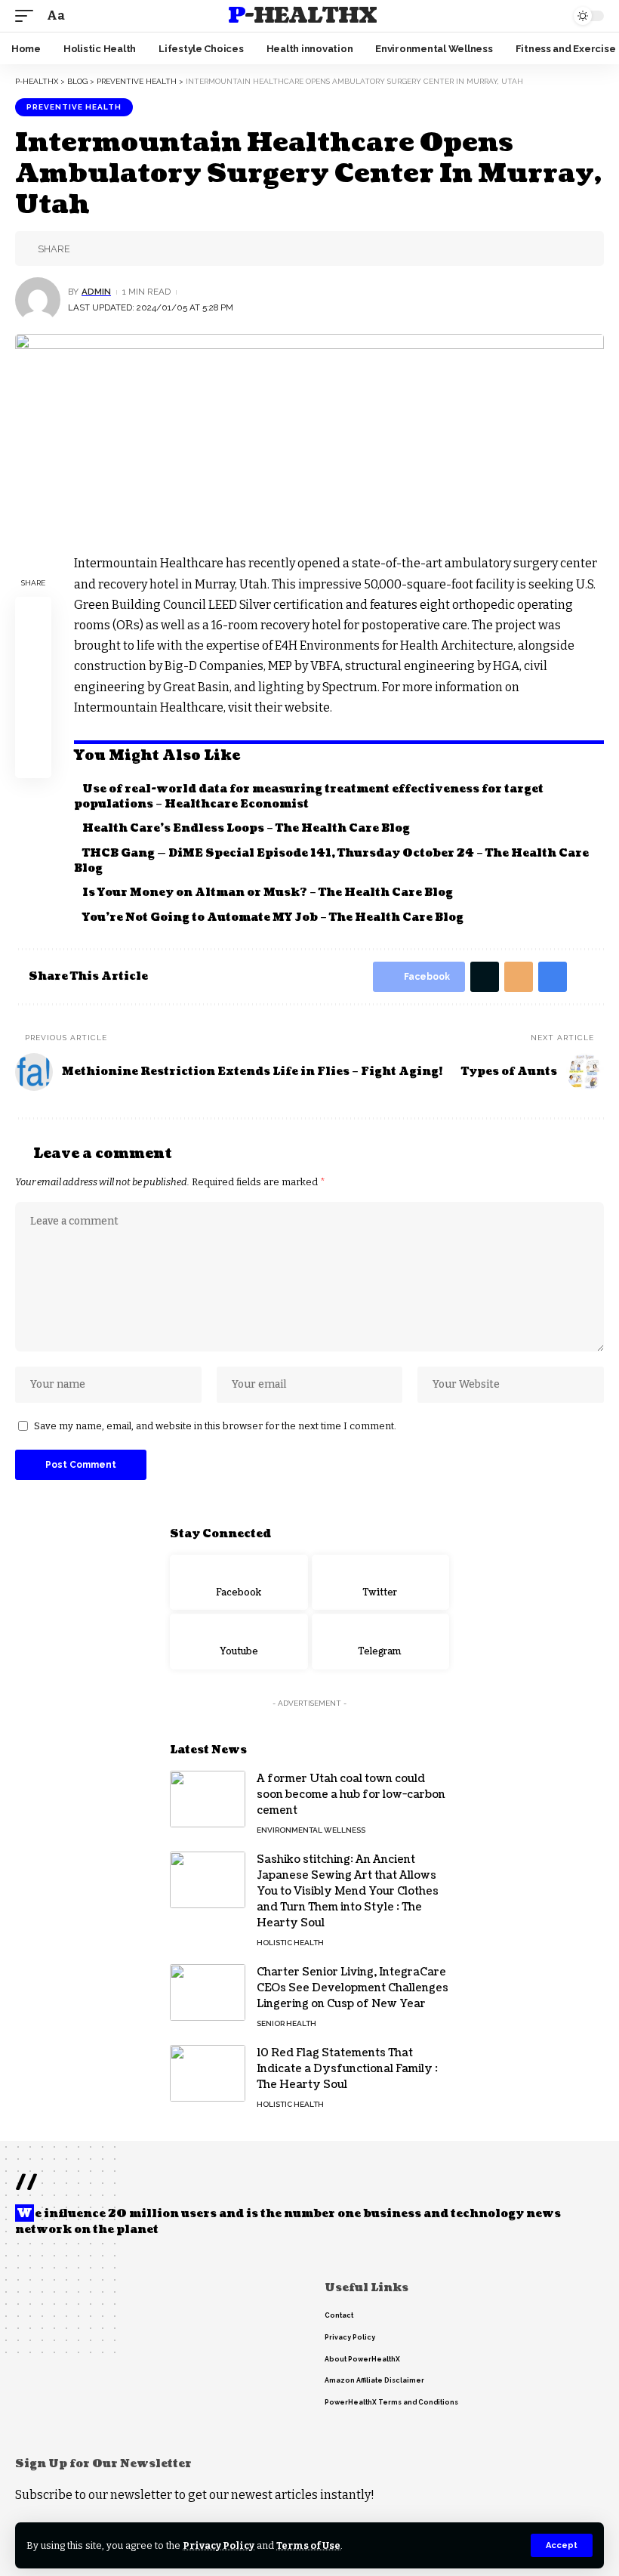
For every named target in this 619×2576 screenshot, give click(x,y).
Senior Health (286, 2023)
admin (96, 292)
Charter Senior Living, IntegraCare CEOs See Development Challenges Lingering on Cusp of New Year (353, 1988)
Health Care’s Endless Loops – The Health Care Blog (246, 828)
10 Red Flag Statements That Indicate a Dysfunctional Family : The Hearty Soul (347, 2069)
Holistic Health (290, 1943)
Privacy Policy (219, 2545)
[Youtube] (239, 1642)
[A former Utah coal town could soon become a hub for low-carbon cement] (208, 1799)
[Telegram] (381, 1642)
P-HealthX (302, 16)
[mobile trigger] (28, 15)
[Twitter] (381, 1583)
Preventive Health (74, 107)
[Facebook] (239, 1583)
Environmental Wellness (311, 1830)
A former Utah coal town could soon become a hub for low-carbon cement (351, 1795)
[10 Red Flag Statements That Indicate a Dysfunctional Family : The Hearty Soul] (208, 2073)
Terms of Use (308, 2545)
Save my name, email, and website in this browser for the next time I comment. (215, 1426)
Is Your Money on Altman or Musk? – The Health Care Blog (268, 893)
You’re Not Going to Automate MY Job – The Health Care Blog (273, 917)
